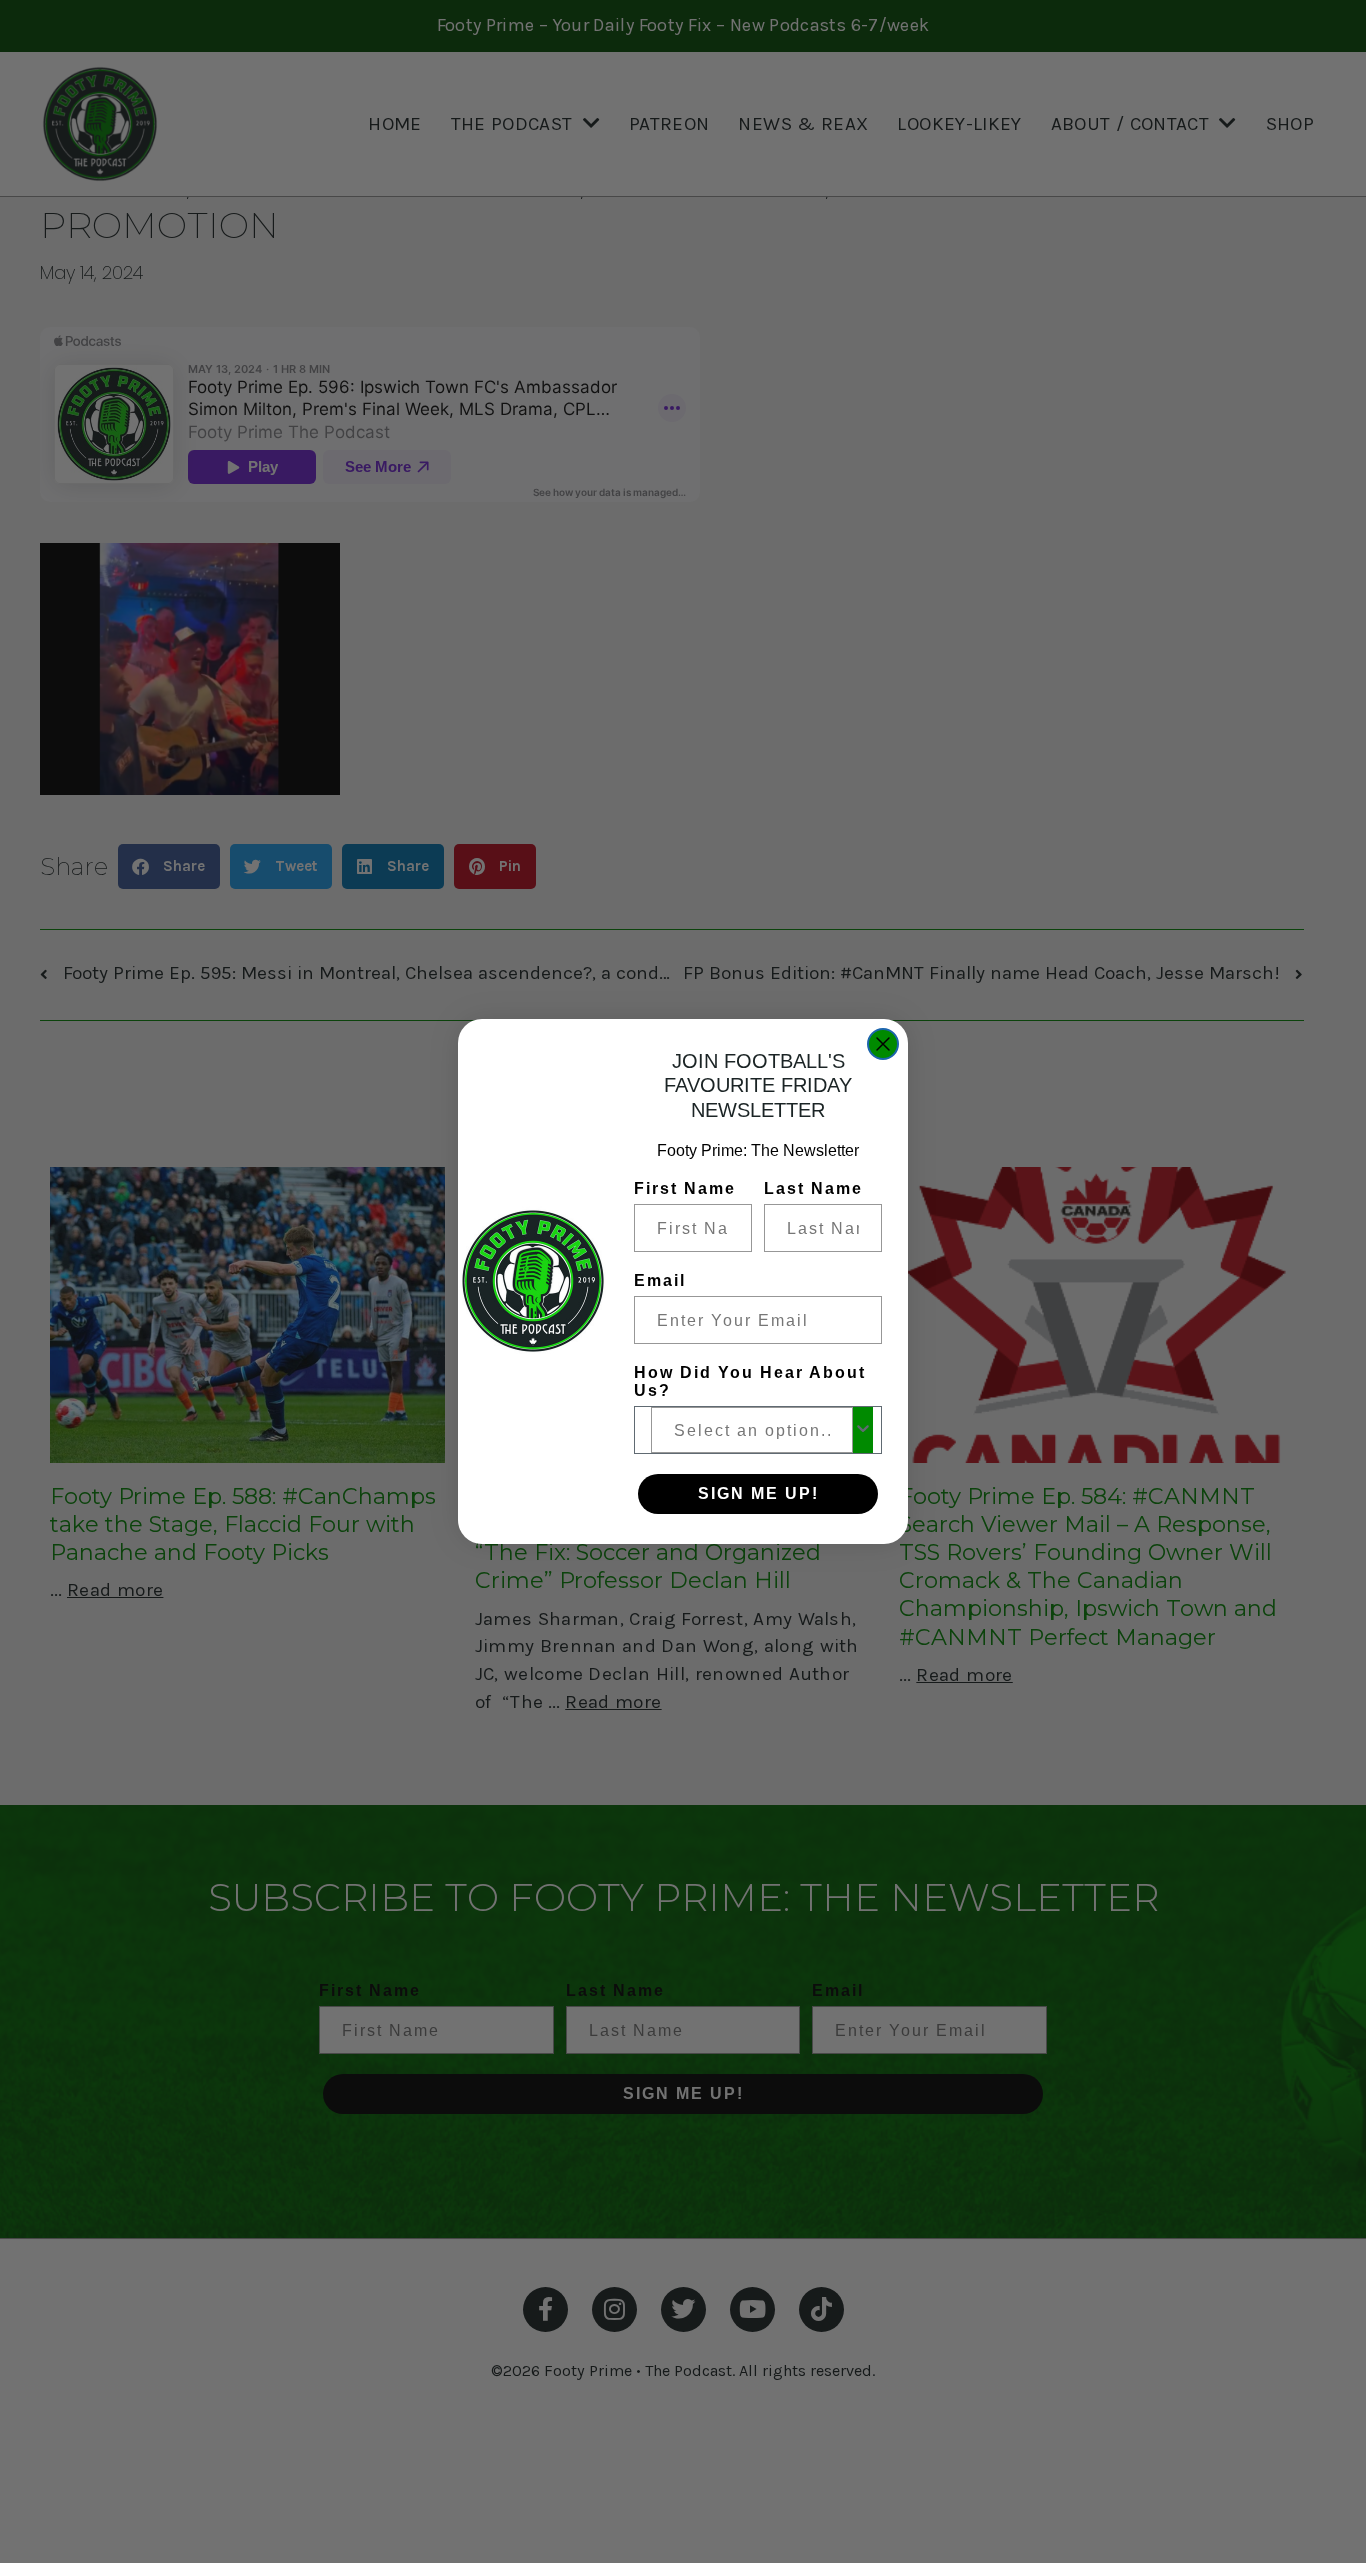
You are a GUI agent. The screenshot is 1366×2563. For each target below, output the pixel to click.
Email (660, 1280)
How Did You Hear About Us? (750, 1381)
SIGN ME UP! (758, 1493)
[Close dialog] (883, 1044)
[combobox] (752, 1430)
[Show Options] (863, 1430)
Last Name (813, 1188)
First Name (685, 1188)
